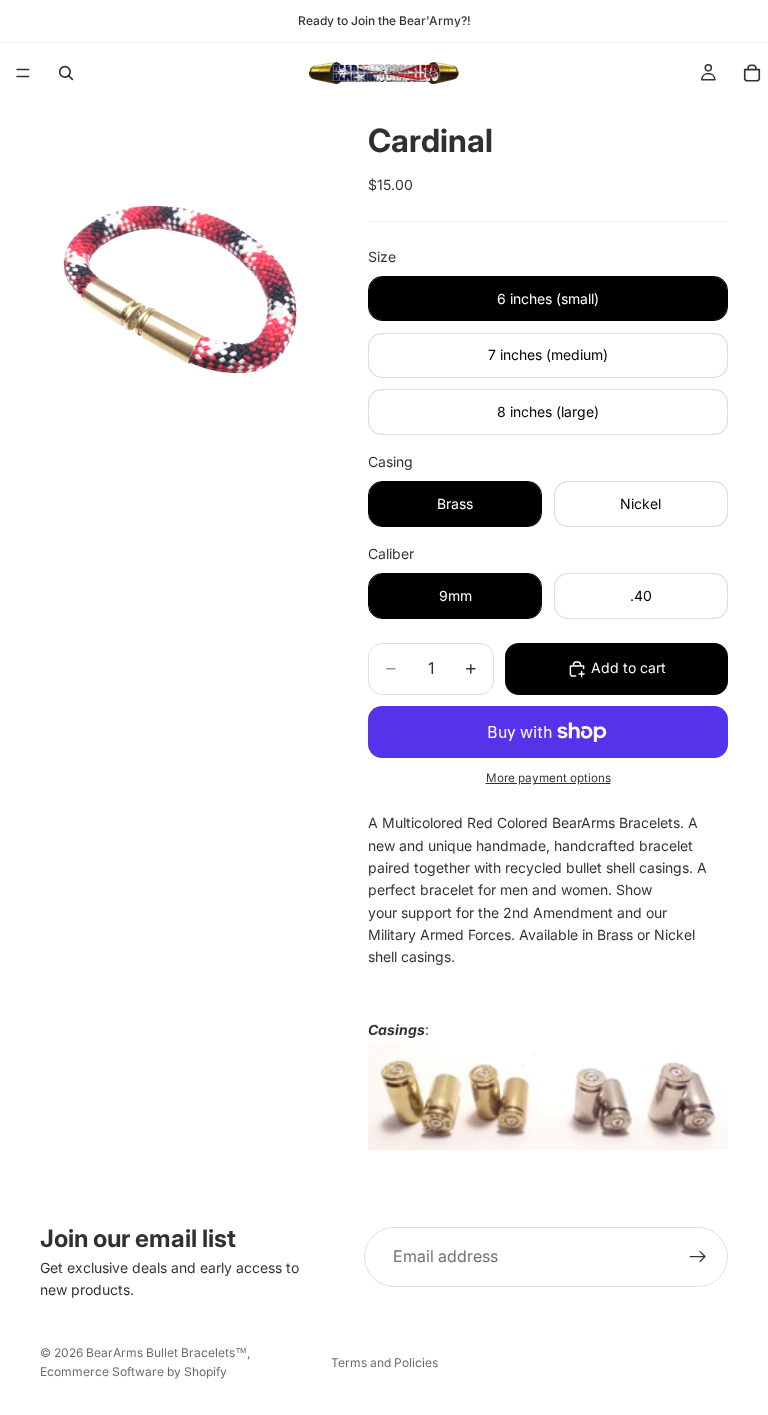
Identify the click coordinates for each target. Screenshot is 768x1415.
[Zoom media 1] (180, 289)
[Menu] (23, 73)
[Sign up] (698, 1257)
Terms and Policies (384, 1362)
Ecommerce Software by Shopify (133, 1371)
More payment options (548, 778)
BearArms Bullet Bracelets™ (166, 1352)
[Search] (66, 73)
